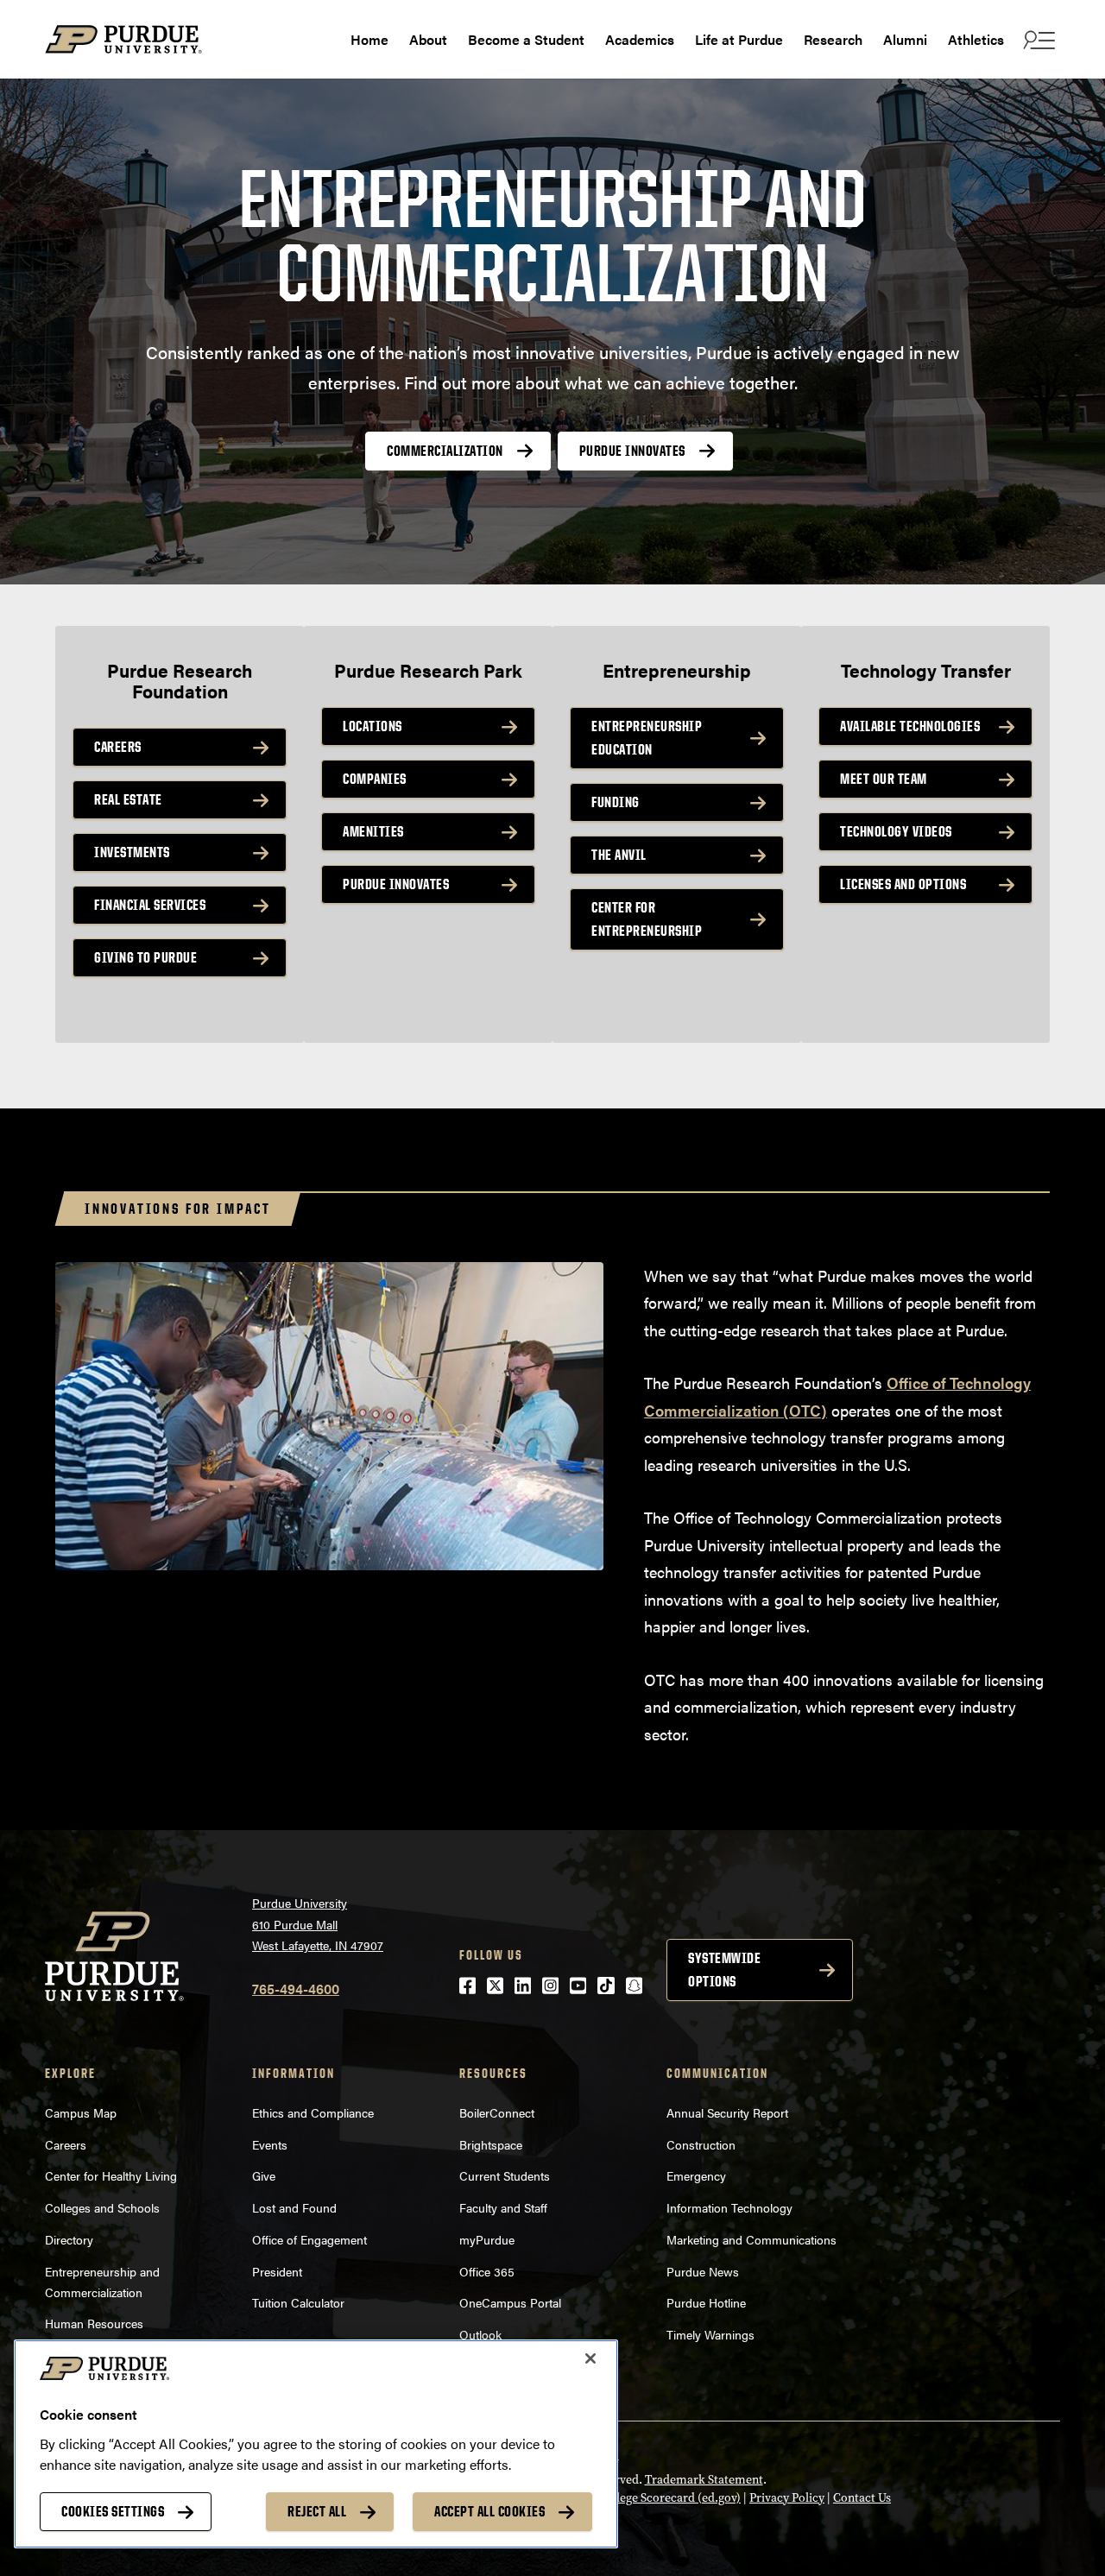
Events (270, 2144)
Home (369, 39)
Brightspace (491, 2144)
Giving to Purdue (145, 957)
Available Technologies (910, 726)
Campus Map (81, 2112)
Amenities (373, 831)
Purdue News (703, 2271)
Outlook (480, 2334)
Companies (375, 779)
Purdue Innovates (632, 451)
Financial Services (150, 905)
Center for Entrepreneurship (647, 919)
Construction (701, 2144)
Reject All (317, 2511)
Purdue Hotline (706, 2302)
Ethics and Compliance (313, 2112)
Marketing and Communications (751, 2239)
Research (833, 39)
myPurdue (487, 2239)
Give (264, 2175)
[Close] (590, 2358)
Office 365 (487, 2271)
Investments (132, 852)
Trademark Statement (704, 2480)
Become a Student (526, 39)
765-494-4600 (296, 1989)
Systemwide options (724, 1970)
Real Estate (128, 799)
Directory (69, 2239)
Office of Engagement (309, 2239)
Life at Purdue (739, 39)
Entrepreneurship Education (647, 738)
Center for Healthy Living (111, 2175)
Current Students (505, 2175)
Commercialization (445, 451)
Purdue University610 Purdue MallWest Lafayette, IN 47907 (318, 1924)
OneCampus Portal (510, 2302)
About (428, 39)
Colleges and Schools (102, 2207)
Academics (640, 39)
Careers (118, 747)
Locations (373, 726)
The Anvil (619, 855)
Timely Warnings (710, 2334)
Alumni (905, 39)
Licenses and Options (903, 884)
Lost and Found (294, 2207)
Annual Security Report (727, 2112)
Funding (616, 802)
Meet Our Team (884, 779)
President (277, 2271)
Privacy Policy (787, 2498)
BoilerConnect (497, 2112)
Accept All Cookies (489, 2511)
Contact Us (862, 2498)
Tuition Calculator (298, 2302)
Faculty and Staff (503, 2207)
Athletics (976, 39)
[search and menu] (1037, 40)
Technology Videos (896, 831)
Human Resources (94, 2323)
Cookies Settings (113, 2511)
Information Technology (729, 2207)
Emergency (696, 2175)
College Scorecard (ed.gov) (669, 2498)
